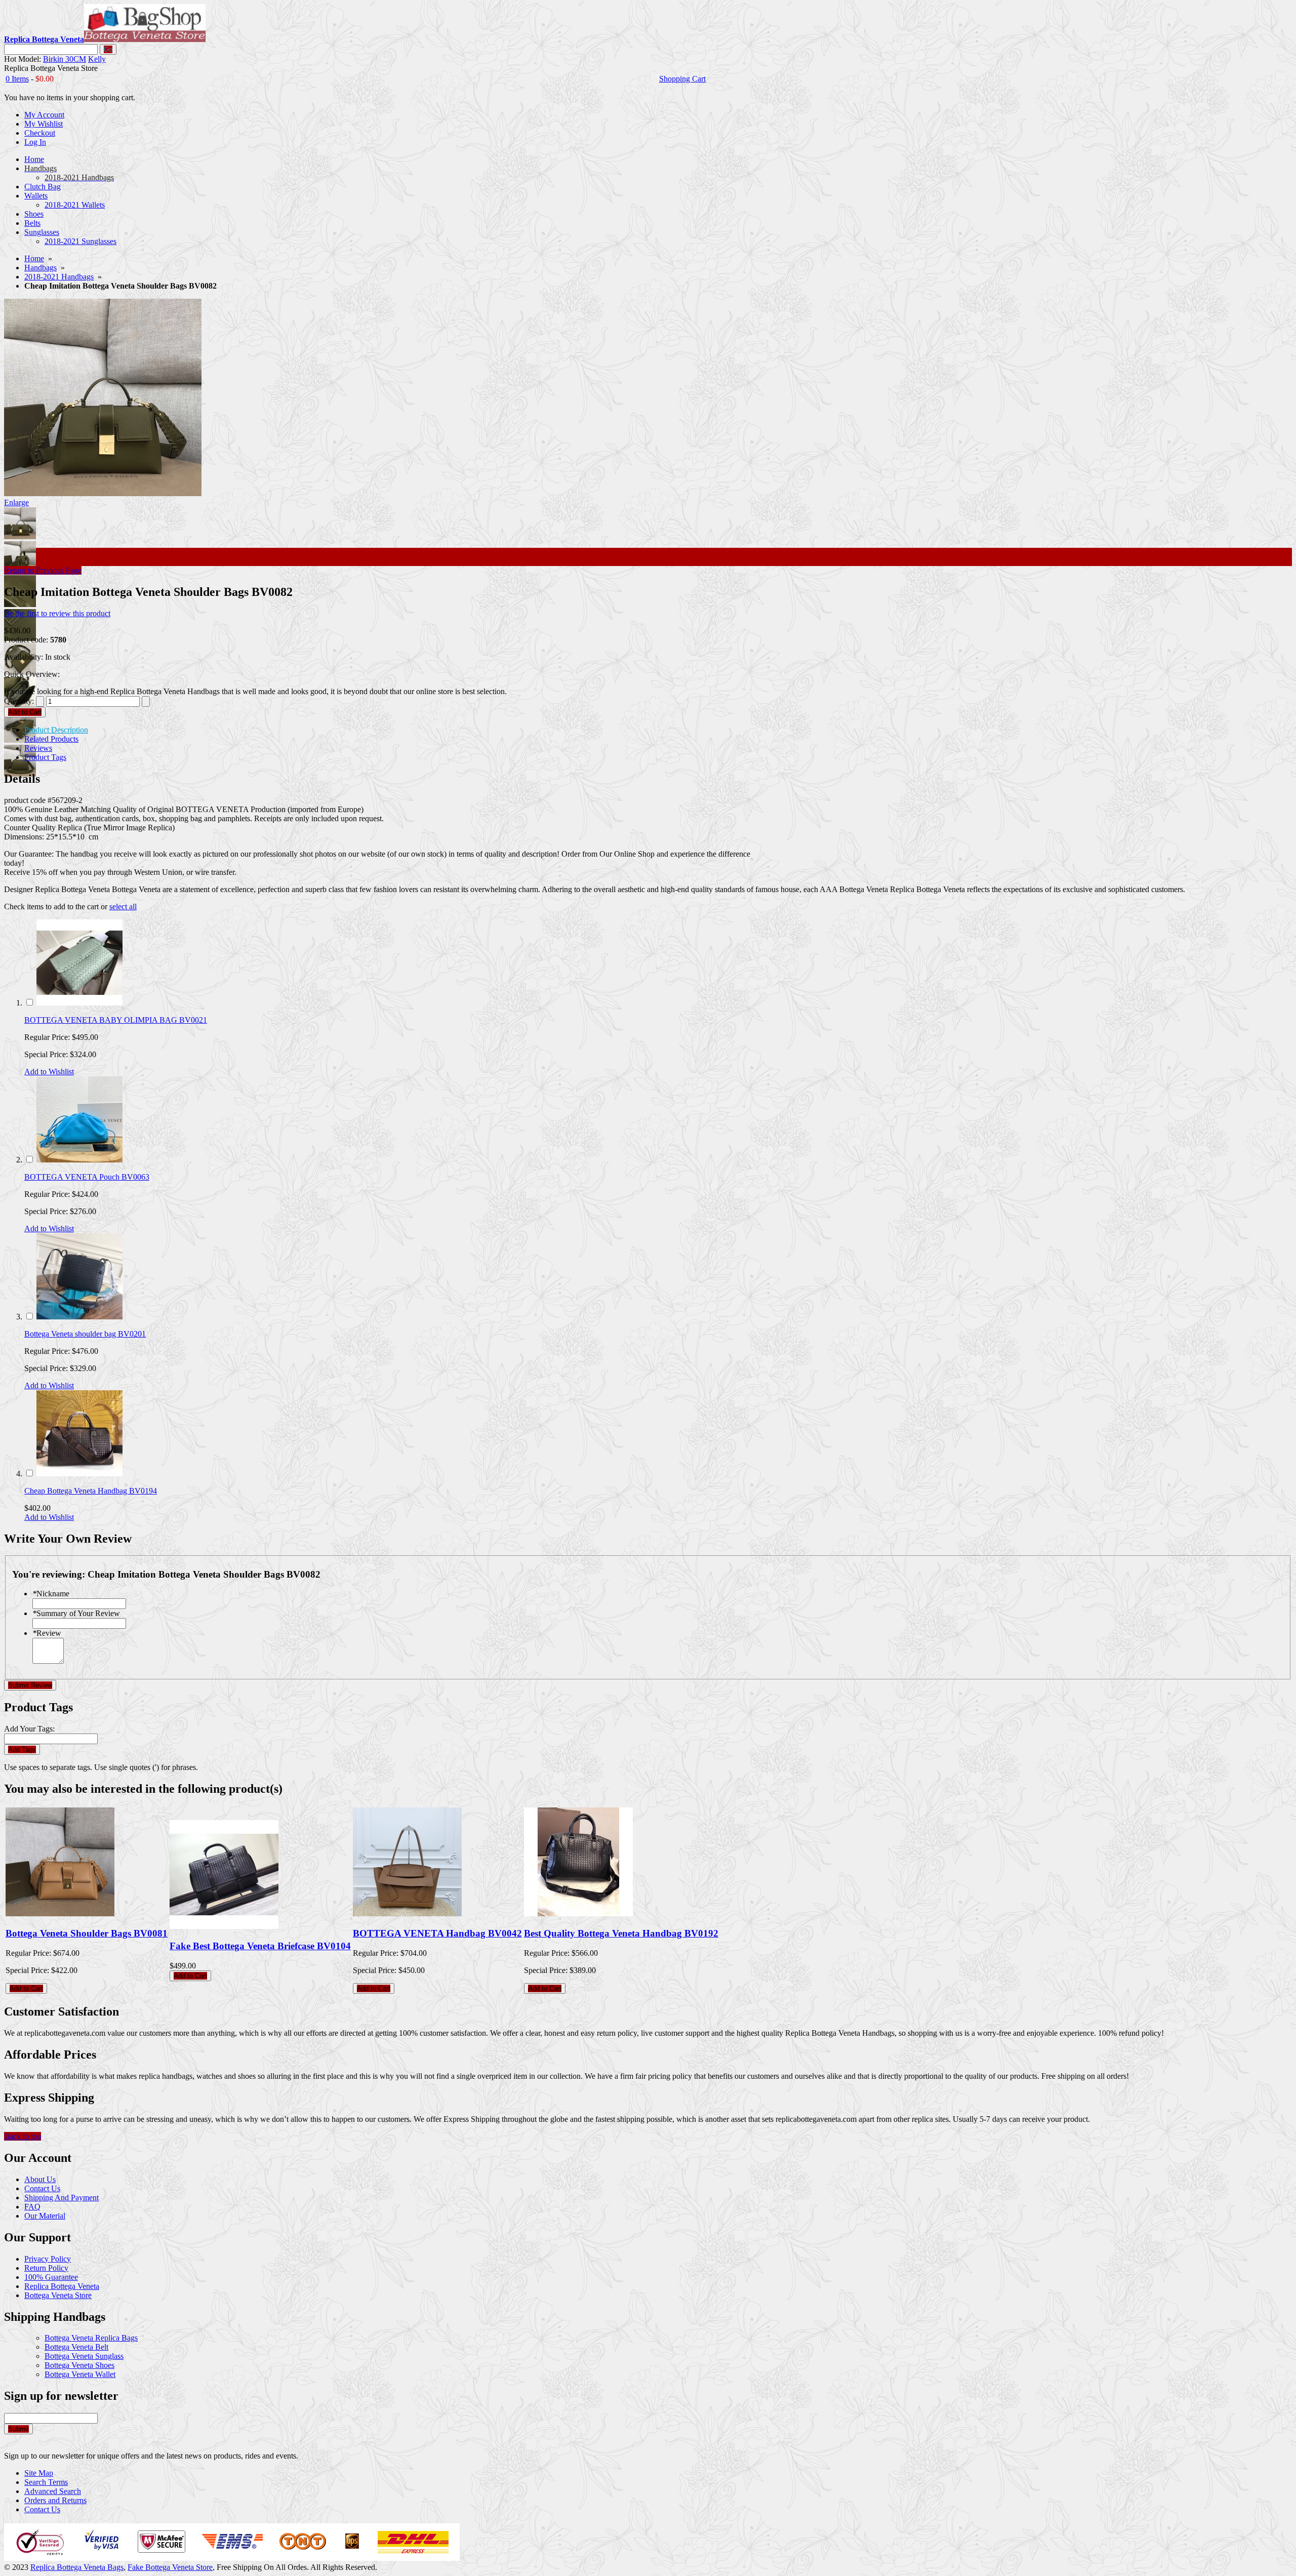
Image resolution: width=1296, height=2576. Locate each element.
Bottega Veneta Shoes (79, 2365)
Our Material (45, 2216)
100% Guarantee (51, 2277)
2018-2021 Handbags (59, 277)
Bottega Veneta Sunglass (84, 2356)
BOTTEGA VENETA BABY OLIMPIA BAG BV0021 (116, 1020)
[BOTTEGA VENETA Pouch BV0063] (79, 1160)
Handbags (40, 268)
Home (34, 258)
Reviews (38, 748)
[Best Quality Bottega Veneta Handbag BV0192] (578, 1914)
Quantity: (19, 701)
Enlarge (16, 502)
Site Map (39, 2473)
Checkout (40, 133)
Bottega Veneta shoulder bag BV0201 (85, 1334)
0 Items (17, 79)
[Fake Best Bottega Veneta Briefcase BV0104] (224, 1926)
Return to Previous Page (43, 570)
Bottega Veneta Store (58, 2295)
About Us (40, 2179)
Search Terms (46, 2482)
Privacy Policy (48, 2259)
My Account (44, 115)
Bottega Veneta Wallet (80, 2374)
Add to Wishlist (49, 1072)
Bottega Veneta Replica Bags (91, 2338)
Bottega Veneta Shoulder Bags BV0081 (87, 1933)
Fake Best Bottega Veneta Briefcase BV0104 (260, 1946)
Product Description (56, 730)
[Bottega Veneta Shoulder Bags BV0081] (60, 1914)
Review (47, 1633)
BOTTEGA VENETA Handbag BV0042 (437, 1933)
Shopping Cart (682, 79)
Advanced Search (53, 2491)
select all (123, 907)
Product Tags (45, 757)
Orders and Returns (55, 2500)
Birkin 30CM (65, 59)
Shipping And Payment (62, 2198)
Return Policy (46, 2268)
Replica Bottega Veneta (62, 2286)
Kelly (97, 59)
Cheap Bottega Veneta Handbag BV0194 (91, 1491)
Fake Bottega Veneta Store (170, 2567)
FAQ (32, 2207)
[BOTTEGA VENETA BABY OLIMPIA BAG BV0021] (79, 1003)
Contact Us (42, 2188)
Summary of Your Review (76, 1613)
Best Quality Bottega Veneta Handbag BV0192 (621, 1933)
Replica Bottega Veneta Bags (77, 2567)
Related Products (51, 739)
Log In (35, 142)
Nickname (51, 1594)
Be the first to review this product (57, 613)
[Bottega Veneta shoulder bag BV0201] (79, 1317)
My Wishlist (44, 124)
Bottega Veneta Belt (76, 2347)
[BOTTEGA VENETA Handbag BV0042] (407, 1914)
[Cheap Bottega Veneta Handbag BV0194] (79, 1474)
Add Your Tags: (29, 1729)
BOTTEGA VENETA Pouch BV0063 (87, 1177)
